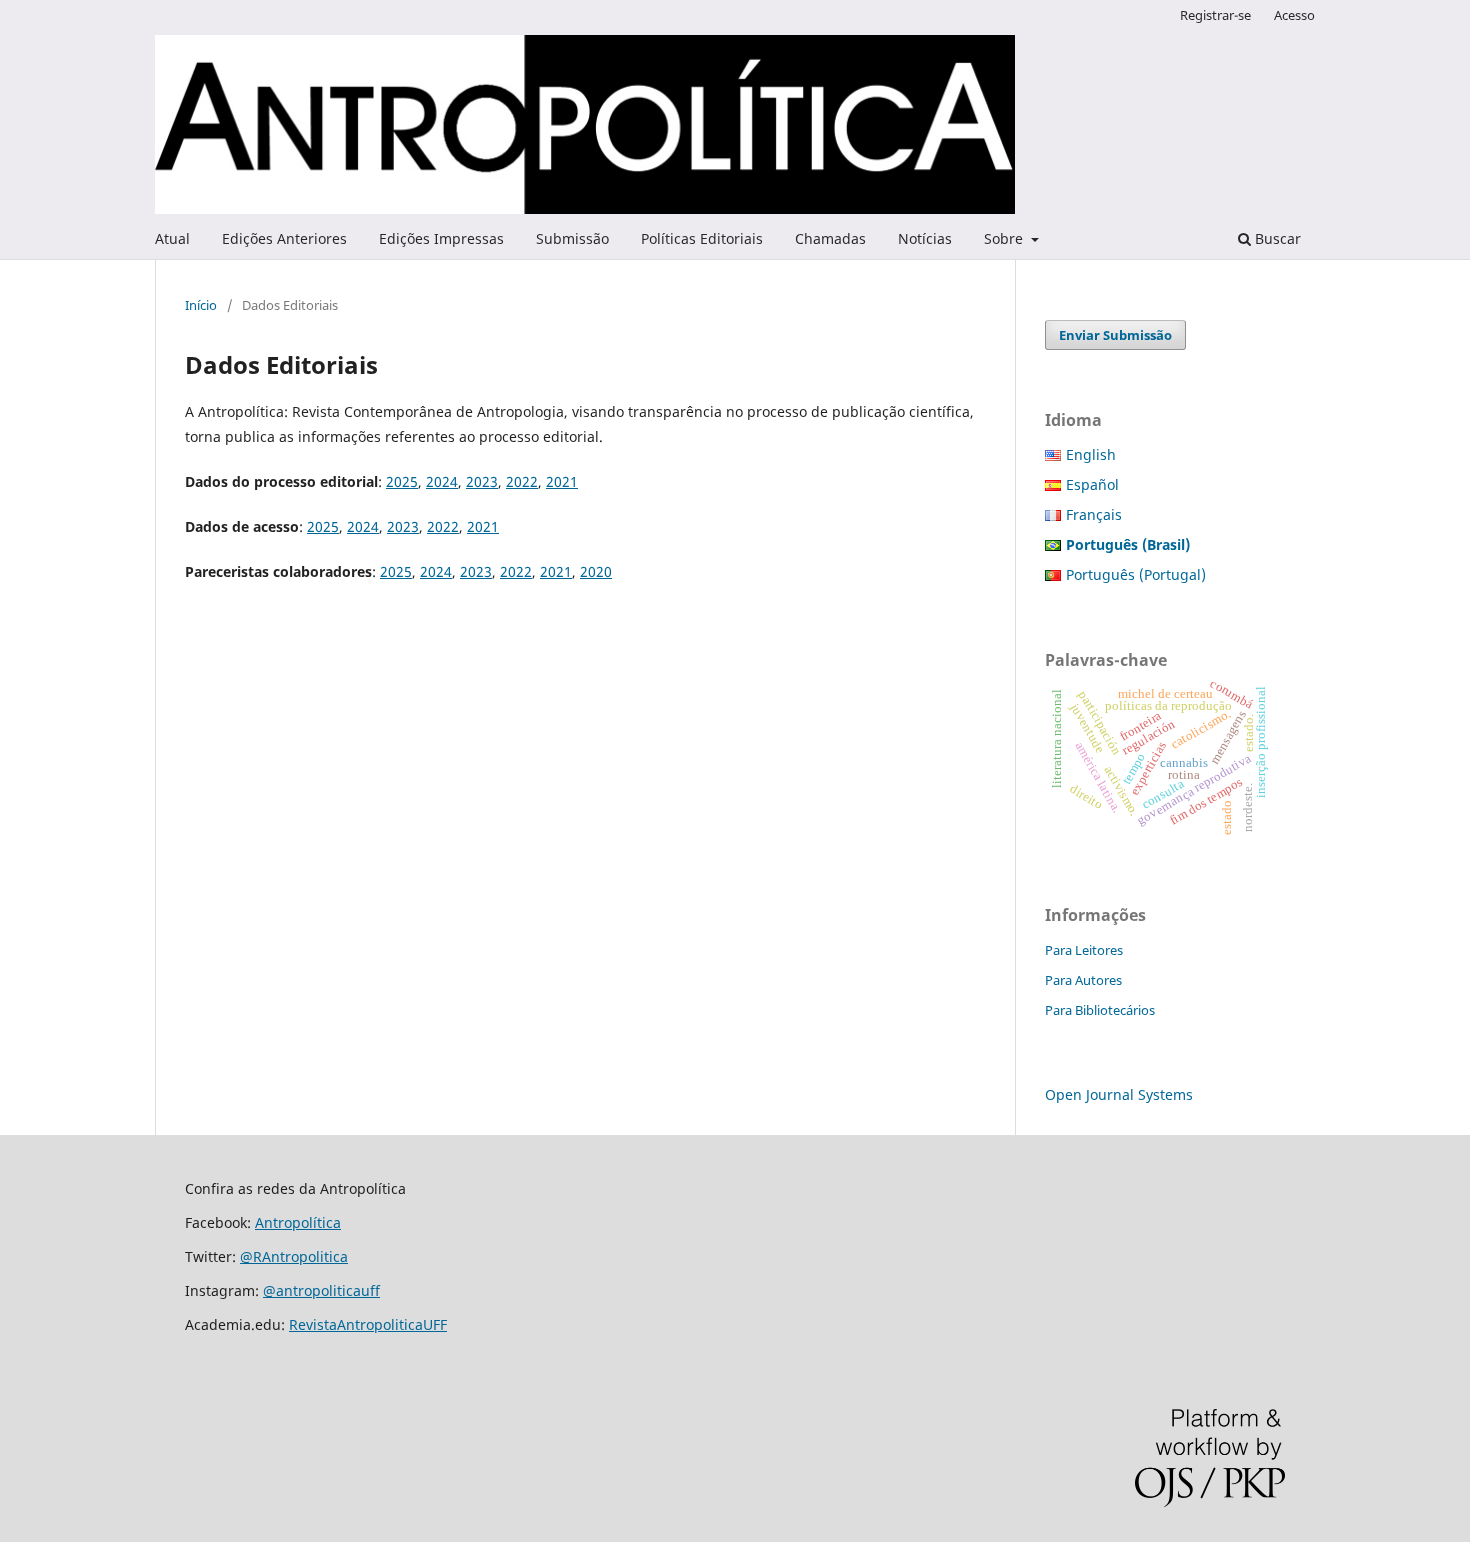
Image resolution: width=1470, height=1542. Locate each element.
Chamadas (830, 238)
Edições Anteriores (284, 238)
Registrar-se (1215, 15)
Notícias (925, 238)
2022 (522, 481)
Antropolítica (298, 1222)
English (1091, 454)
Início (201, 305)
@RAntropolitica (294, 1256)
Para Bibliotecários (1100, 1010)
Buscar (1276, 238)
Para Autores (1083, 980)
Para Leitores (1084, 950)
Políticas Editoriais (702, 238)
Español (1092, 484)
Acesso (1294, 15)
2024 (442, 481)
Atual (172, 238)
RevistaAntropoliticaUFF (368, 1324)
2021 (562, 481)
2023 (482, 481)
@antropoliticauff (321, 1290)
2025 (402, 481)
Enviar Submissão (1115, 335)
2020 (596, 571)
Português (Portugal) (1136, 574)
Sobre (1005, 238)
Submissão (572, 238)
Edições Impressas (441, 238)
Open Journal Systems (1119, 1094)
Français (1094, 514)
